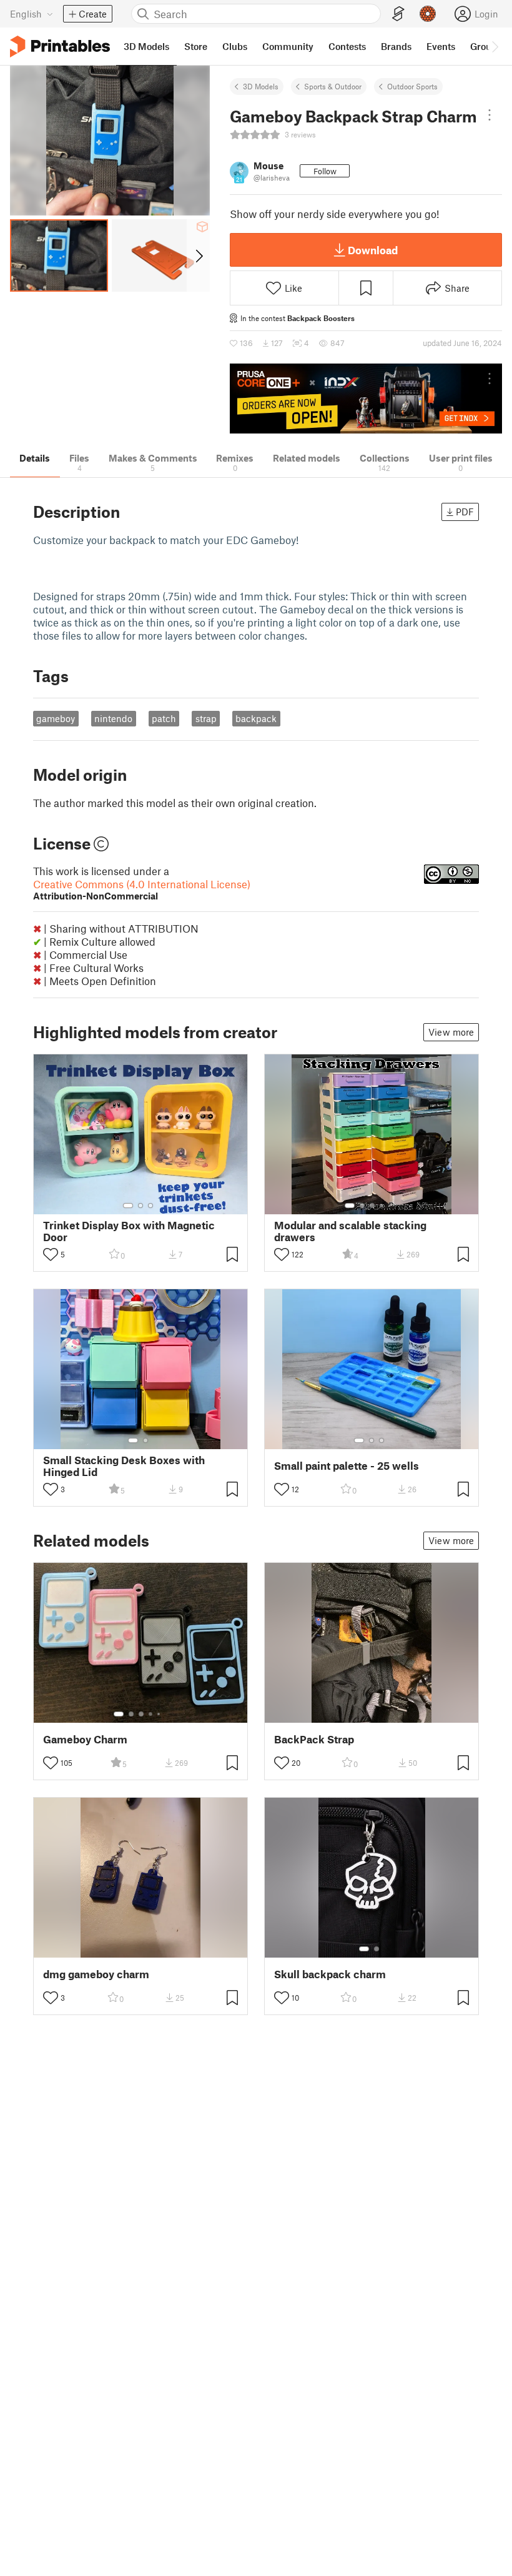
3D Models (261, 86)
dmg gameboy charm (96, 1974)
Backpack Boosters (321, 318)
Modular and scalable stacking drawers (350, 1231)
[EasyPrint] (398, 14)
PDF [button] (465, 512)
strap (206, 718)
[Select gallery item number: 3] (150, 1206)
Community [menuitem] (288, 46)
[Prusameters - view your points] (428, 14)
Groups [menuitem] (486, 46)
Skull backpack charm (330, 1974)
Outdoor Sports (412, 86)
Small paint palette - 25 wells (347, 1466)
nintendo (113, 718)
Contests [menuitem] (347, 46)
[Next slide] (198, 255)
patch (164, 718)
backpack (256, 718)
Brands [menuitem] (396, 46)
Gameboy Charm (85, 1739)
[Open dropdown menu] (490, 115)
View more (451, 1032)
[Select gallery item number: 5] (391, 1206)
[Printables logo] (60, 47)
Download (373, 250)
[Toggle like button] (51, 1254)
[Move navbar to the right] (495, 46)
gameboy (56, 718)
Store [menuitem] (196, 46)
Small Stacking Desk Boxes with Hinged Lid (124, 1466)
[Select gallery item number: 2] (140, 1206)
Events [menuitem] (441, 46)
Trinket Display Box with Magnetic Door (129, 1231)
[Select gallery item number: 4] (382, 1206)
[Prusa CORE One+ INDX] (366, 399)
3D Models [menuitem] (146, 46)
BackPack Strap (314, 1739)
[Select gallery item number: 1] (128, 1206)
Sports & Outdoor (333, 86)
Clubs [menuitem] (235, 46)
